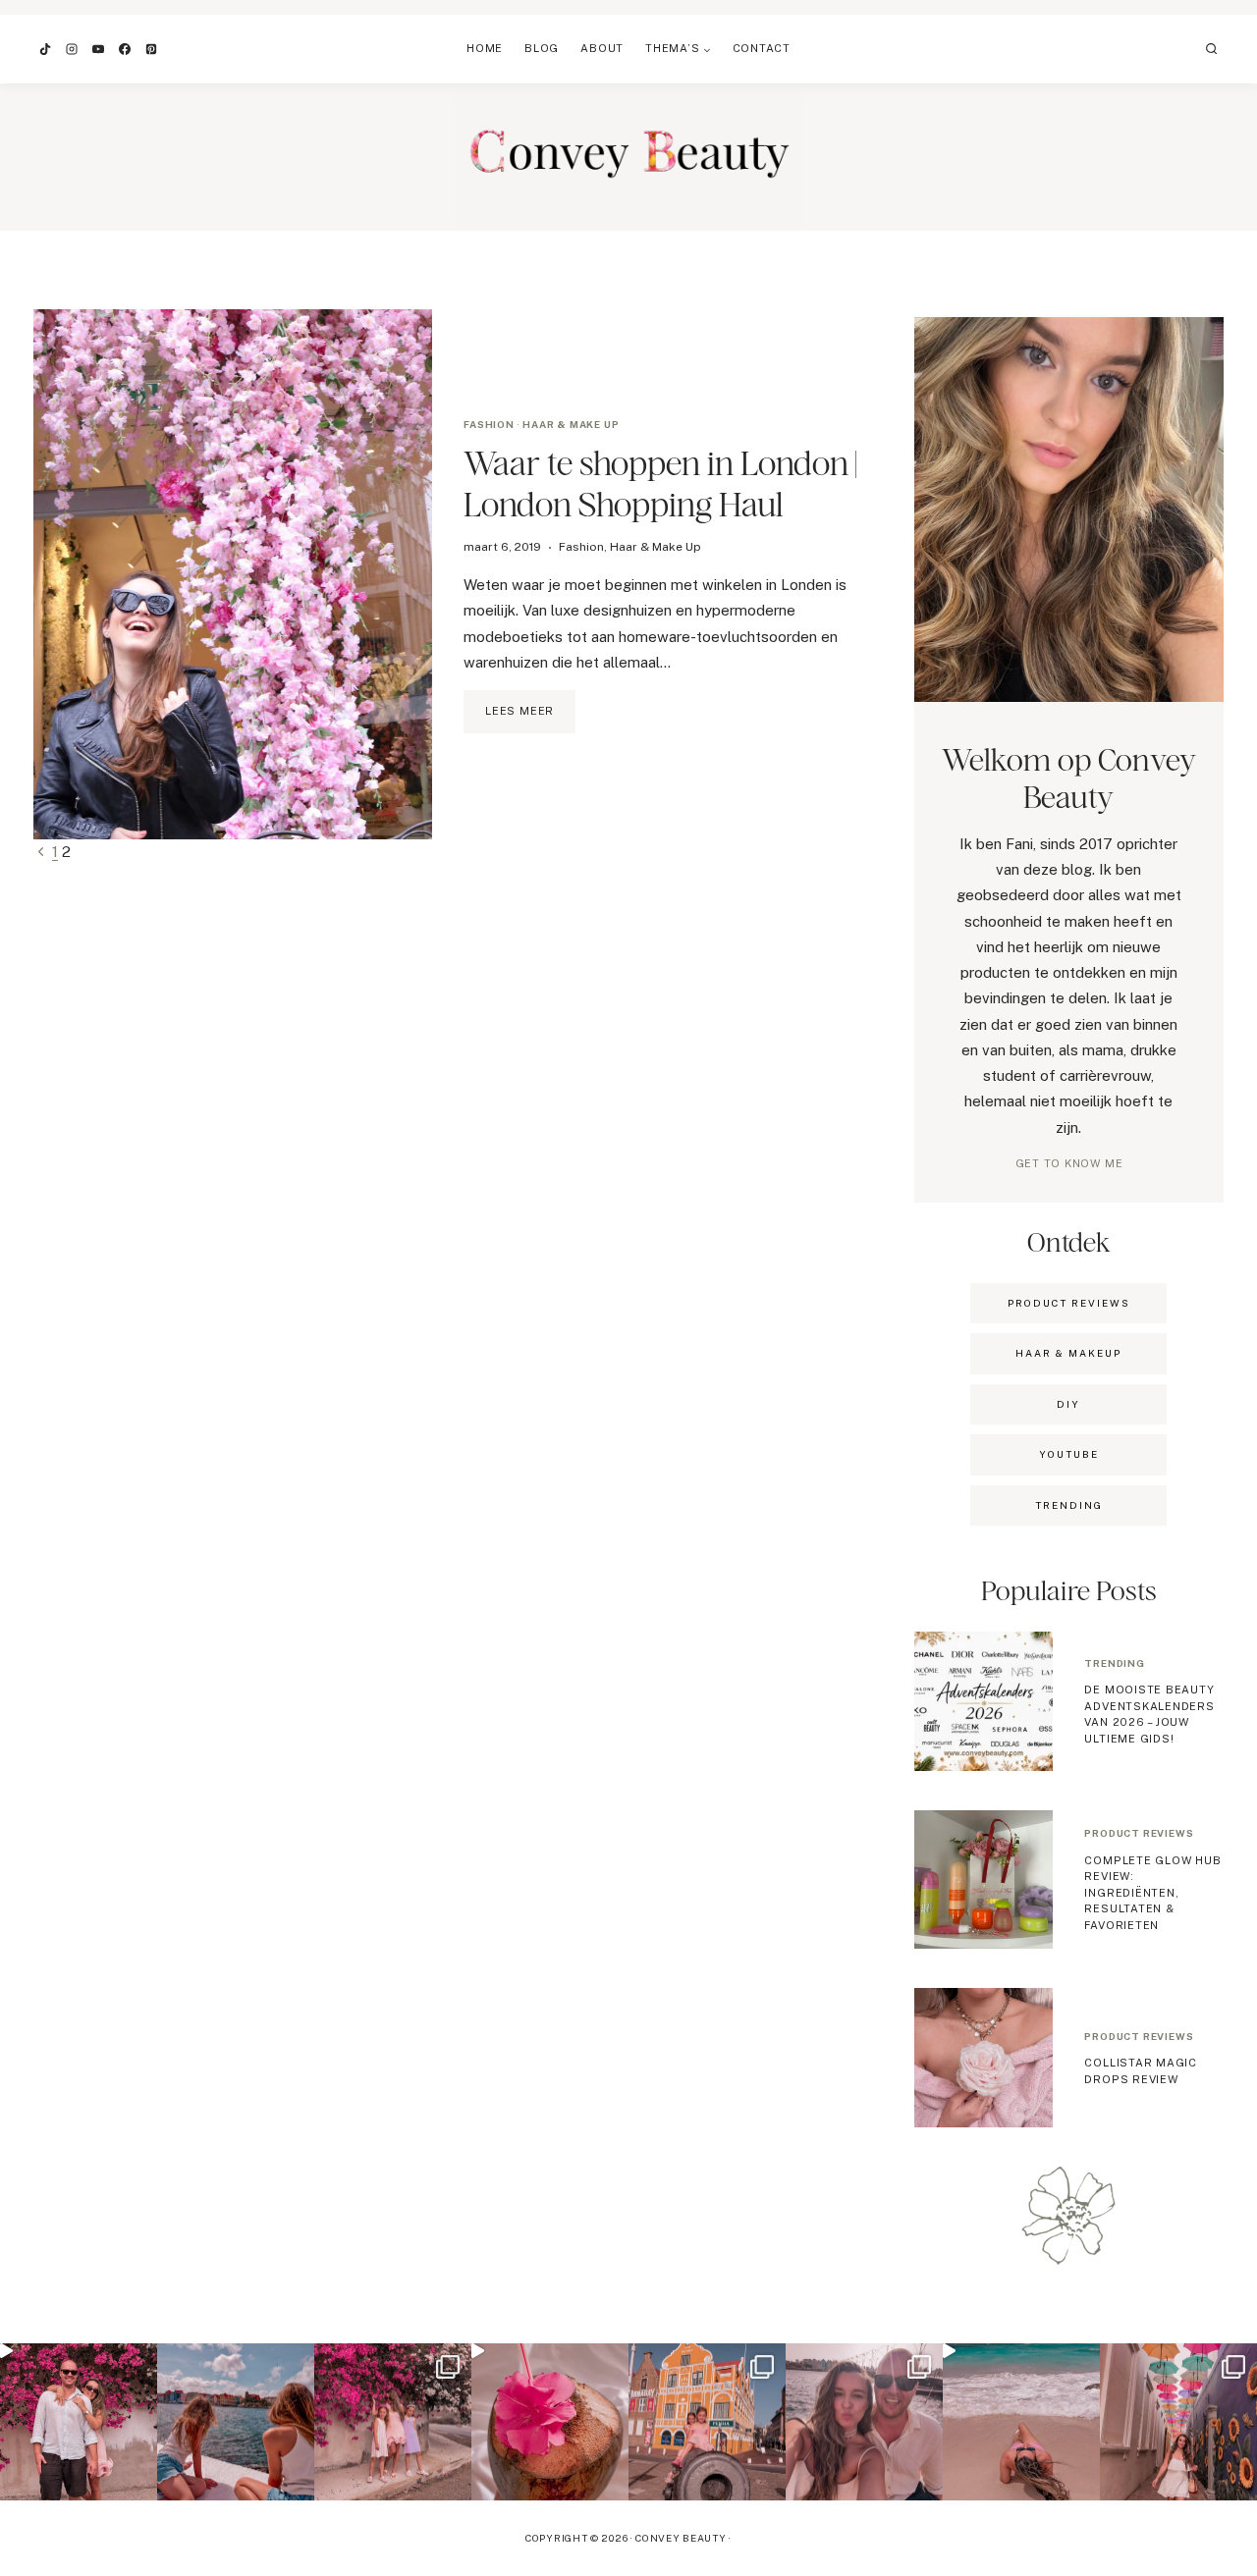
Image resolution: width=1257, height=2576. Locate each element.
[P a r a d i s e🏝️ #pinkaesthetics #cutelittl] (236, 2422)
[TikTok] (45, 49)
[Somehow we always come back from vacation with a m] (864, 2422)
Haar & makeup (1068, 1353)
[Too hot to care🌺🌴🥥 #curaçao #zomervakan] (1178, 2422)
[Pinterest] (151, 49)
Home (485, 48)
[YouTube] (98, 49)
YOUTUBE (1069, 1454)
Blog (542, 48)
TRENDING (1069, 1505)
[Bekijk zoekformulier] (1212, 49)
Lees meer (530, 719)
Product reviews (1139, 1833)
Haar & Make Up (571, 424)
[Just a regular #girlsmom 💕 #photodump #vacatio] (393, 2422)
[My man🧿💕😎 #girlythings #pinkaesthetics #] (79, 2422)
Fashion (489, 424)
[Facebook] (125, 49)
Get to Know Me (1069, 1163)
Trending (1114, 1663)
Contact (762, 48)
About (602, 48)
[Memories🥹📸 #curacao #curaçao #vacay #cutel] (707, 2422)
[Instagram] (72, 49)
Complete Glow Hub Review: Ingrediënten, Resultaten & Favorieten (1152, 1893)
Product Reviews (1069, 1303)
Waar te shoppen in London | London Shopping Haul (660, 483)
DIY (1068, 1404)
